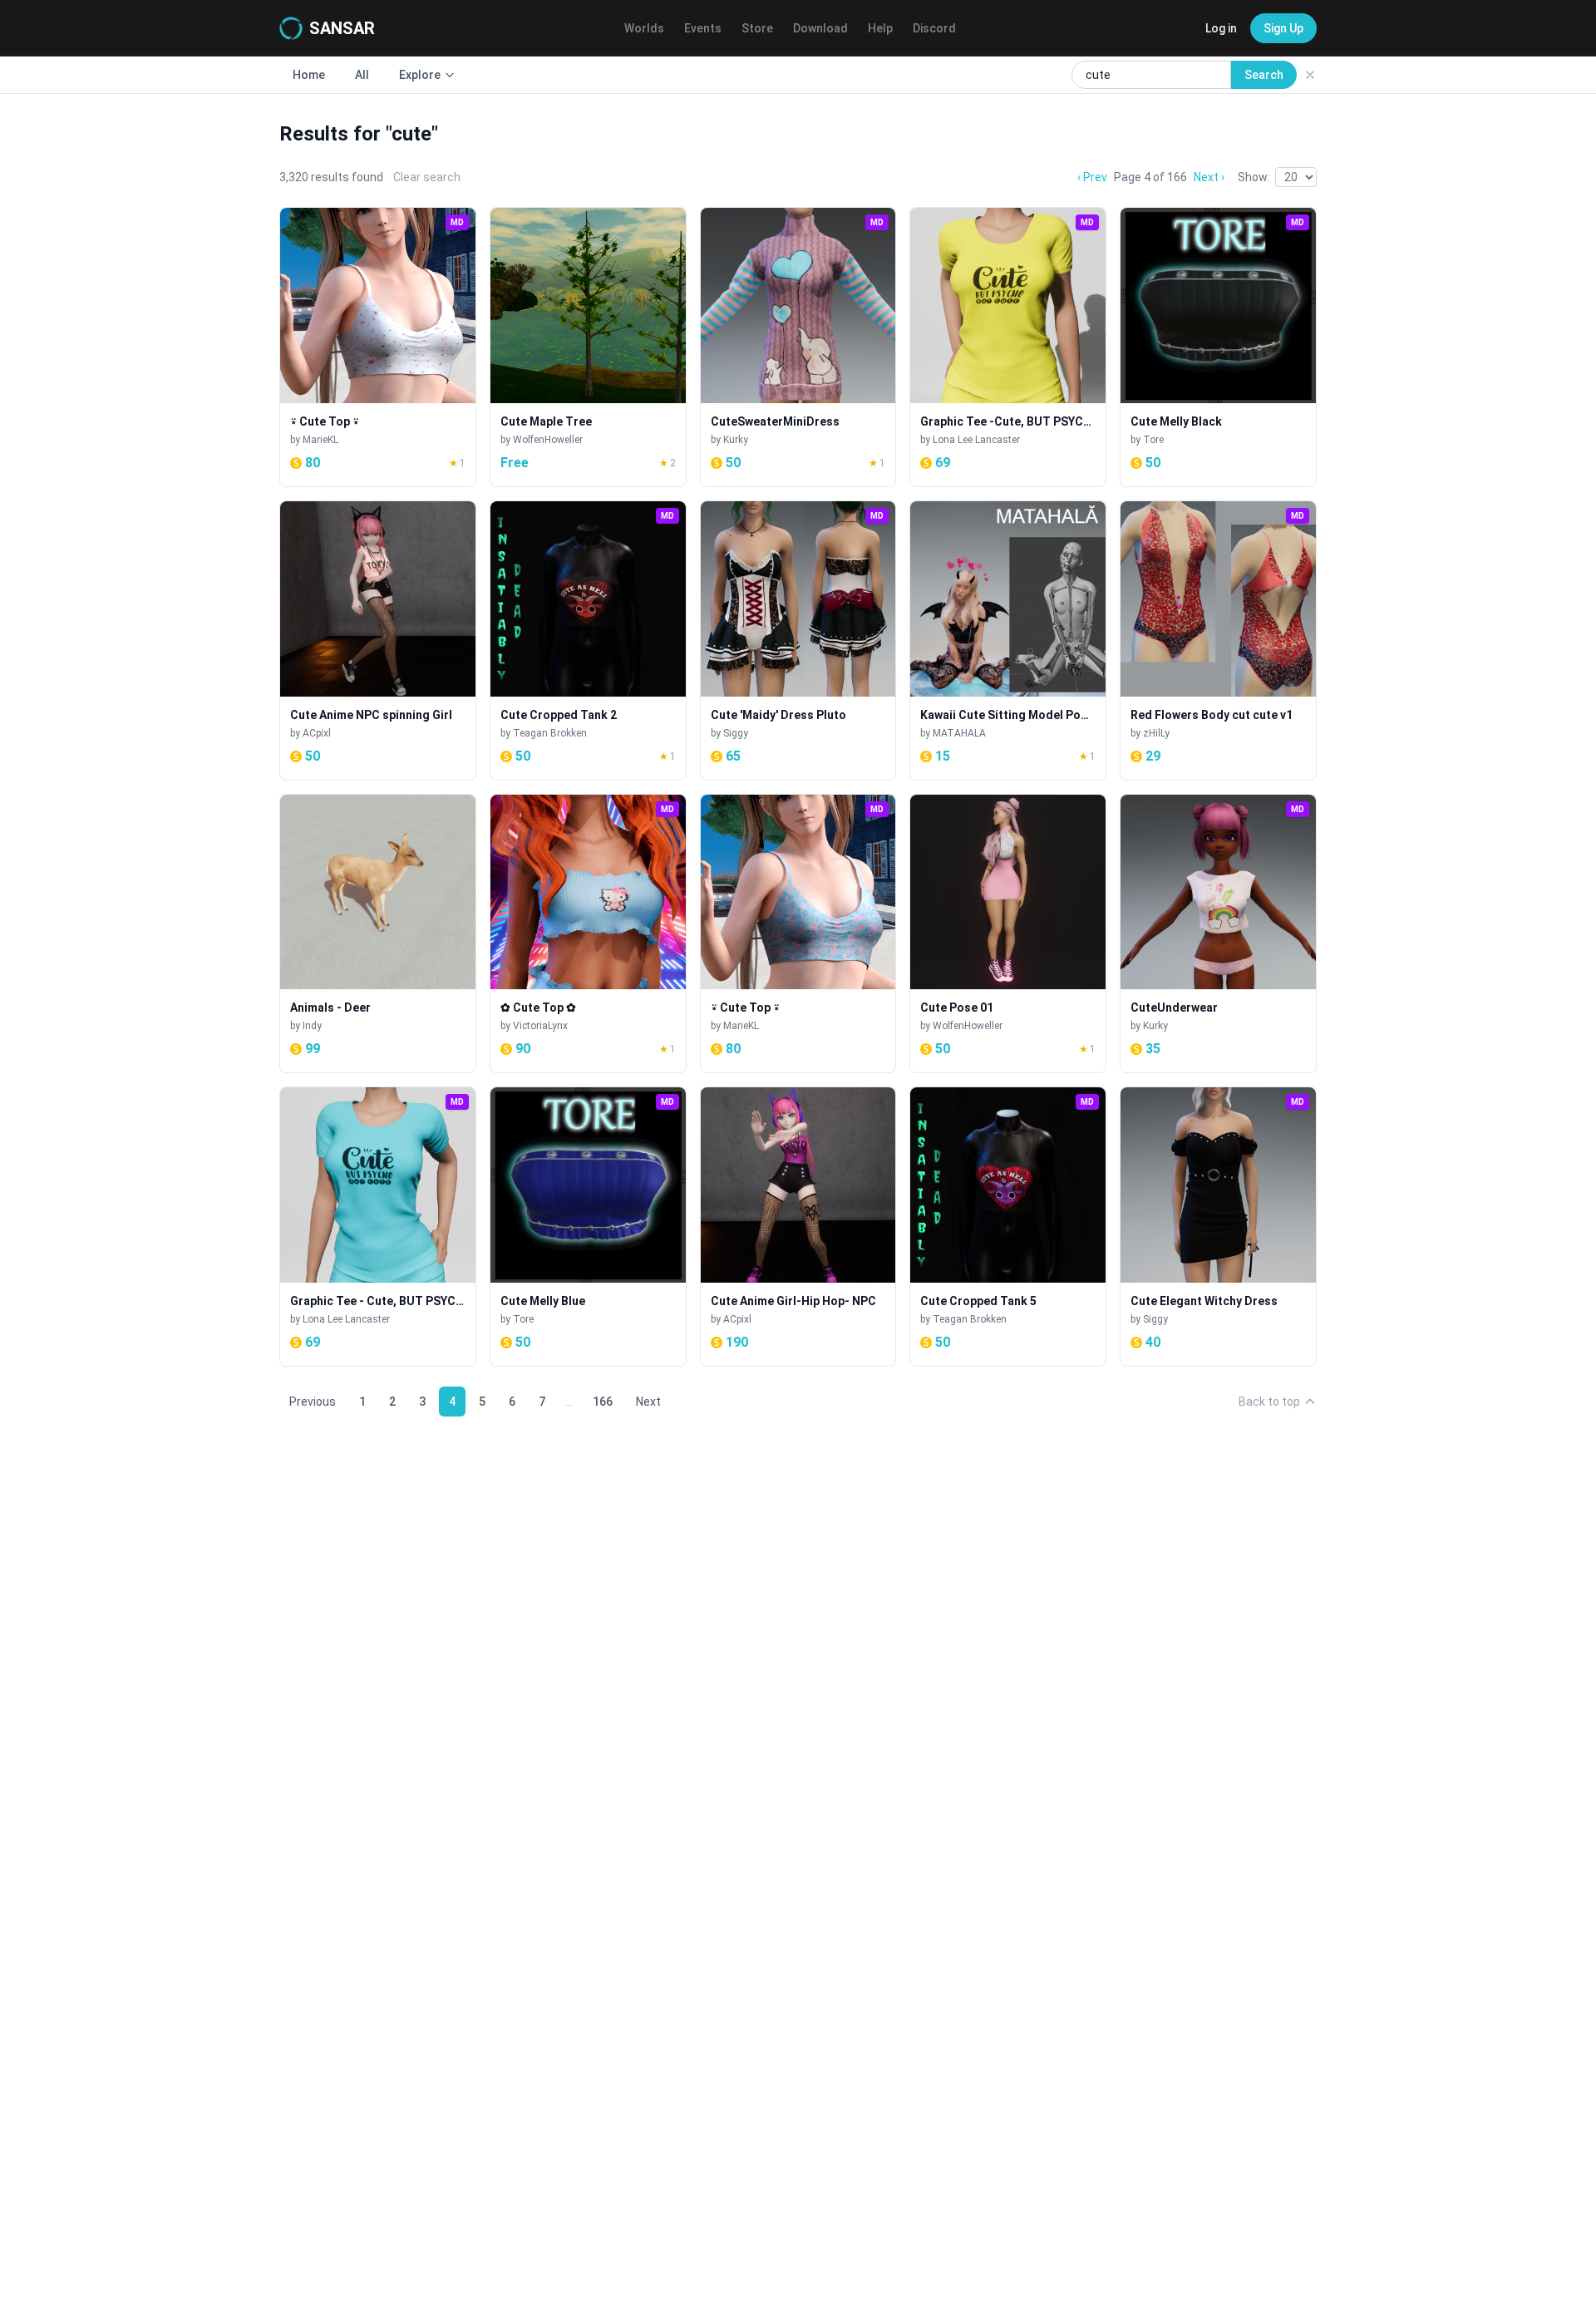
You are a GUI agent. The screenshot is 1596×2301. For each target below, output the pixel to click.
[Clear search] (1310, 75)
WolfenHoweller (548, 440)
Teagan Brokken (550, 733)
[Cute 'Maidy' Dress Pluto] (798, 641)
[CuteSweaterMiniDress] (798, 347)
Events (703, 28)
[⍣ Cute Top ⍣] (378, 347)
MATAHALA (959, 733)
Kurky (736, 440)
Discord (934, 28)
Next (648, 1402)
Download (820, 28)
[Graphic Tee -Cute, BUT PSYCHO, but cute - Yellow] (1008, 347)
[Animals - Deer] (378, 934)
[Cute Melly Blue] (588, 1227)
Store (757, 28)
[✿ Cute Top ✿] (588, 934)
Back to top (1269, 1402)
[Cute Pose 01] (1008, 934)
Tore (1153, 440)
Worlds (644, 28)
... (569, 1402)
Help (880, 28)
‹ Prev (1092, 177)
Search (1264, 75)
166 (603, 1402)
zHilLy (1156, 733)
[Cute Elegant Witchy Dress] (1218, 1227)
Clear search (427, 177)
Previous (313, 1402)
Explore (420, 75)
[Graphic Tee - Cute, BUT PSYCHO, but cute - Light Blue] (378, 1227)
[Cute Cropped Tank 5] (1008, 1227)
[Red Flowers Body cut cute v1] (1218, 641)
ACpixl (317, 733)
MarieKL (320, 440)
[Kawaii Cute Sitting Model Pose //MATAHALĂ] (1008, 641)
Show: (1254, 177)
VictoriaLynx (540, 1026)
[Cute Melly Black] (1218, 347)
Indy (312, 1026)
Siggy (736, 733)
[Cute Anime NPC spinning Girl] (378, 641)
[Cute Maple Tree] (588, 347)
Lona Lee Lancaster (976, 440)
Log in (1221, 28)
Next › (1209, 177)
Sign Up (1283, 28)
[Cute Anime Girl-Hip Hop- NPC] (798, 1227)
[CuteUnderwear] (1218, 934)
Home (309, 75)
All (362, 75)
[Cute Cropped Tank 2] (588, 641)
